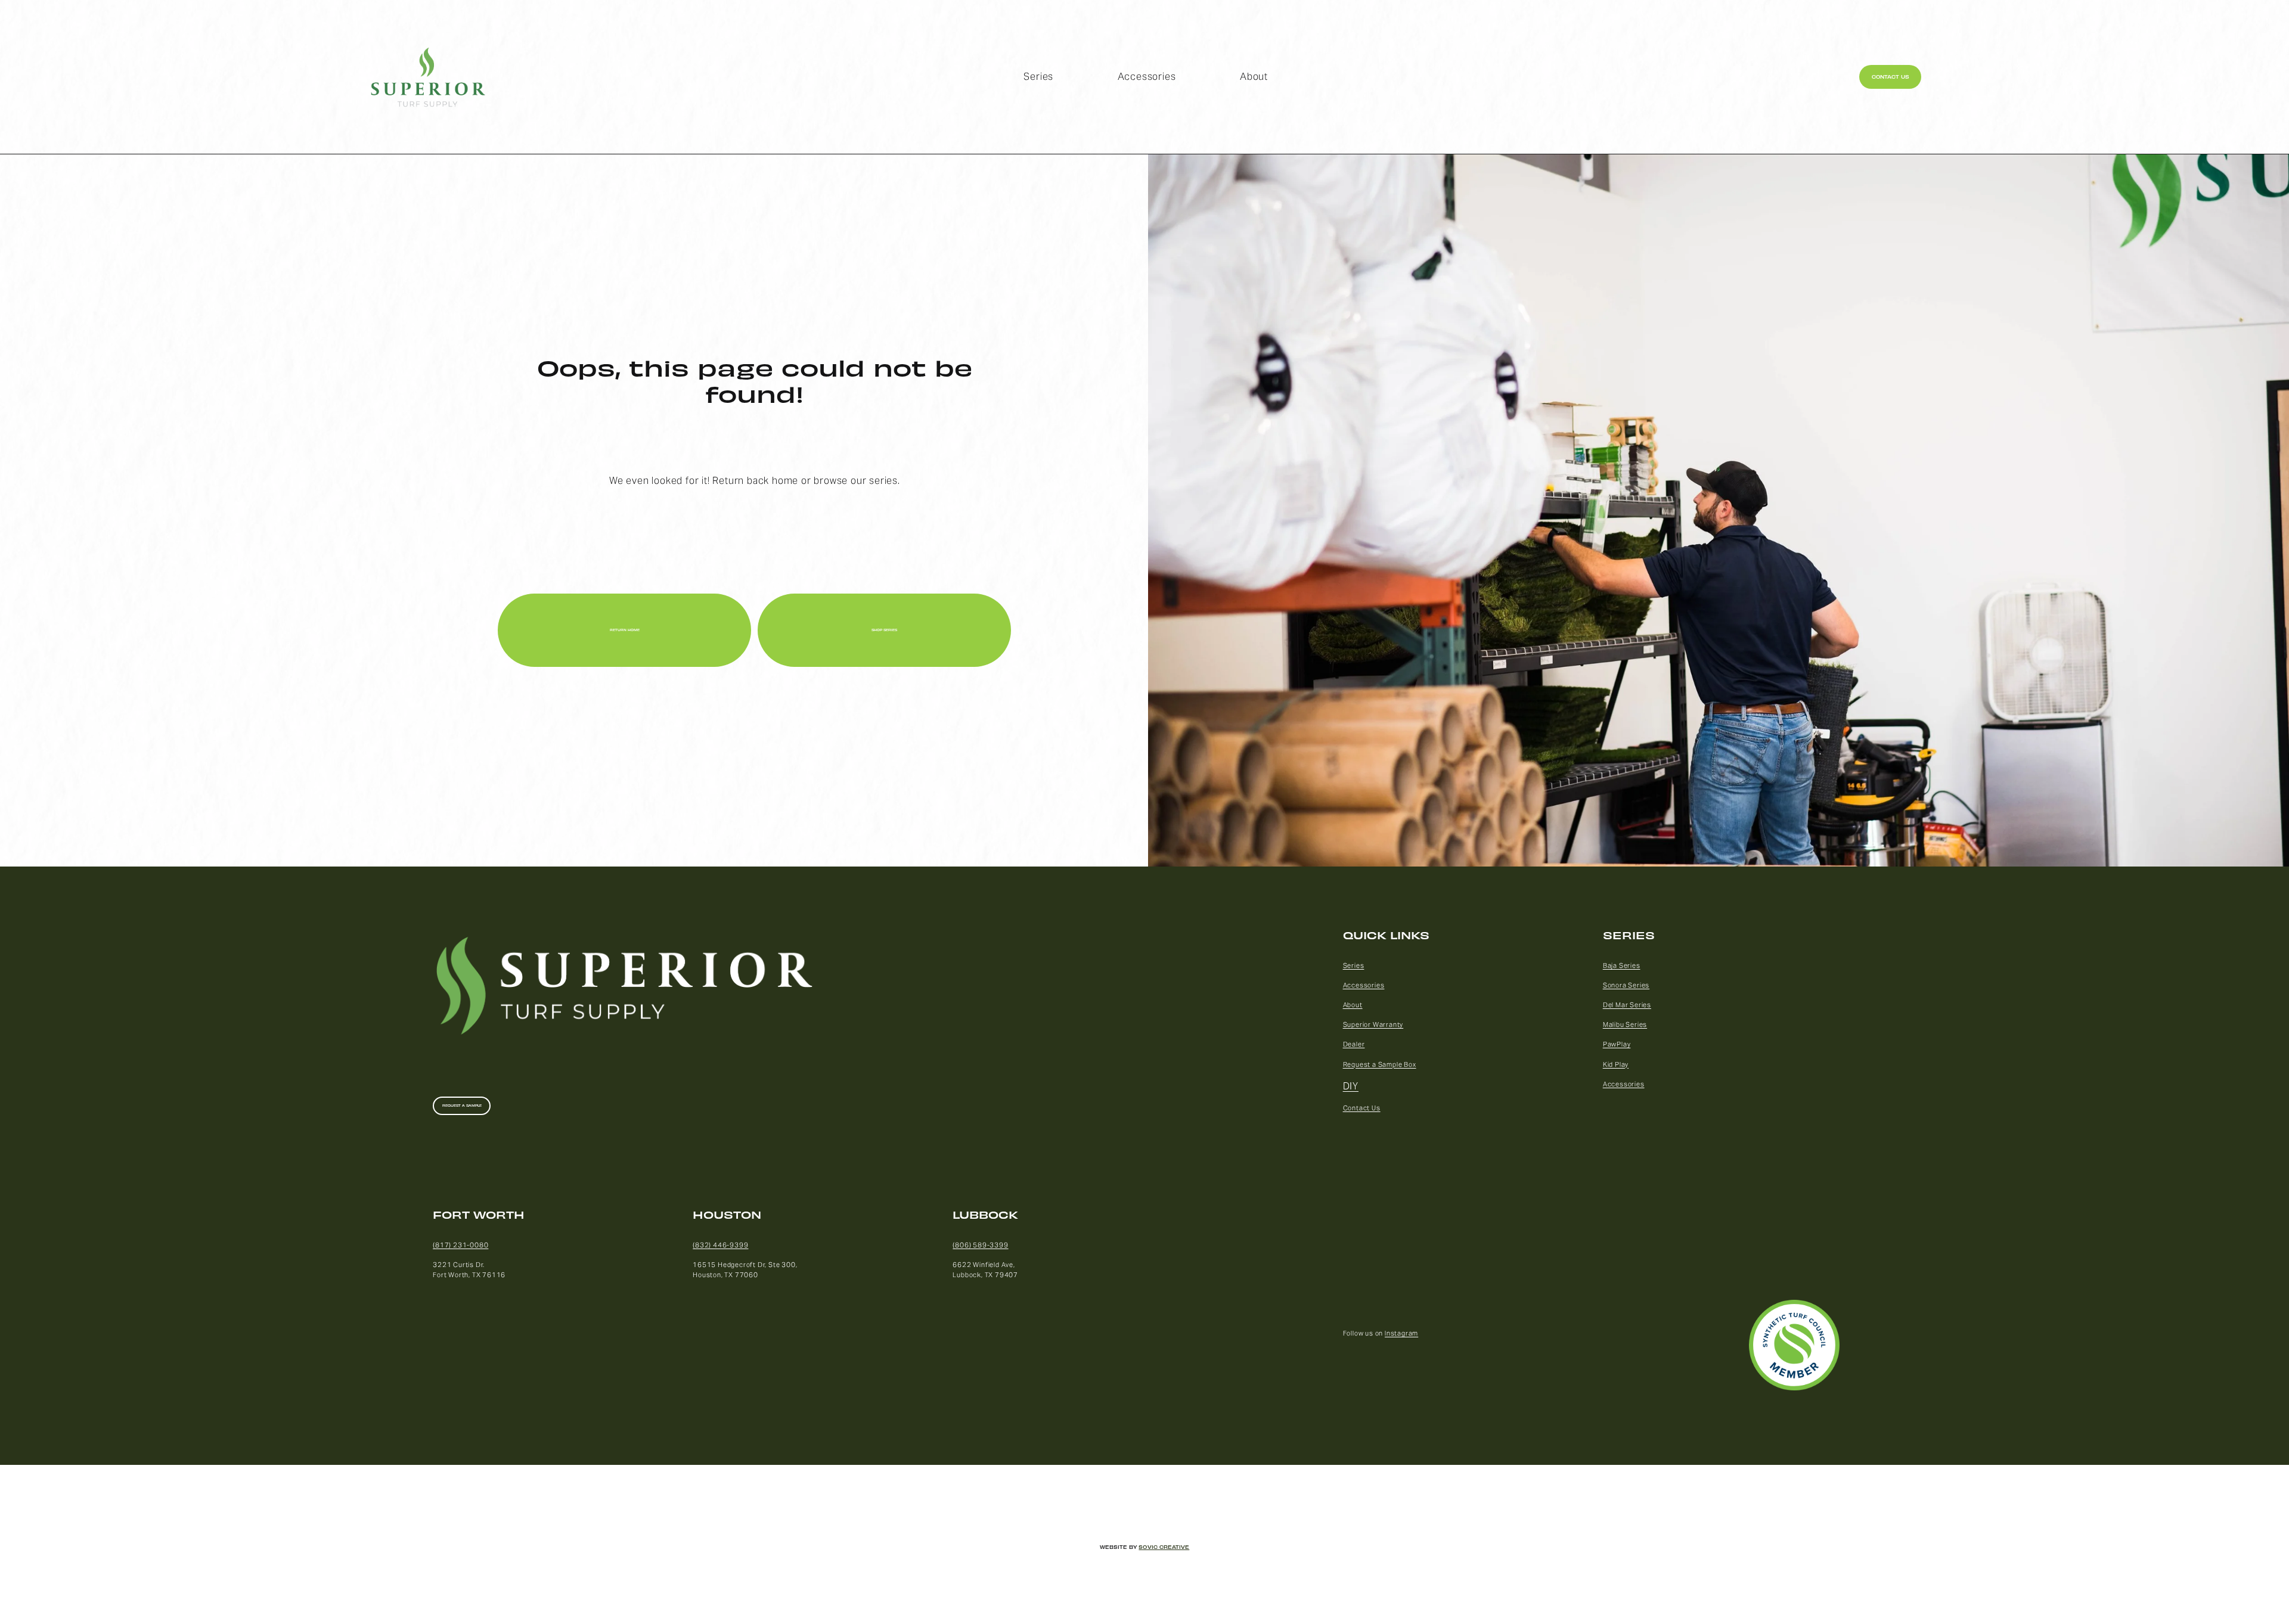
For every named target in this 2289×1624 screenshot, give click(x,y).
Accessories (1147, 77)
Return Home (625, 630)
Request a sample (462, 1106)
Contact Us (1891, 77)
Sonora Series (1626, 985)
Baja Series (1622, 965)
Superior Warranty (1373, 1024)
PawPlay (1617, 1044)
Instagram (1401, 1333)
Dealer (1354, 1044)
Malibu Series (1625, 1024)
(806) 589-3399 (980, 1245)
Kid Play (1616, 1064)
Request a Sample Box (1380, 1064)
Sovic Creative (1164, 1547)
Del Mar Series (1627, 1005)
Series (1038, 77)
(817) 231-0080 (460, 1245)
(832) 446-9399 (720, 1245)
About (1254, 77)
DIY (1351, 1086)
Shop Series (884, 630)
